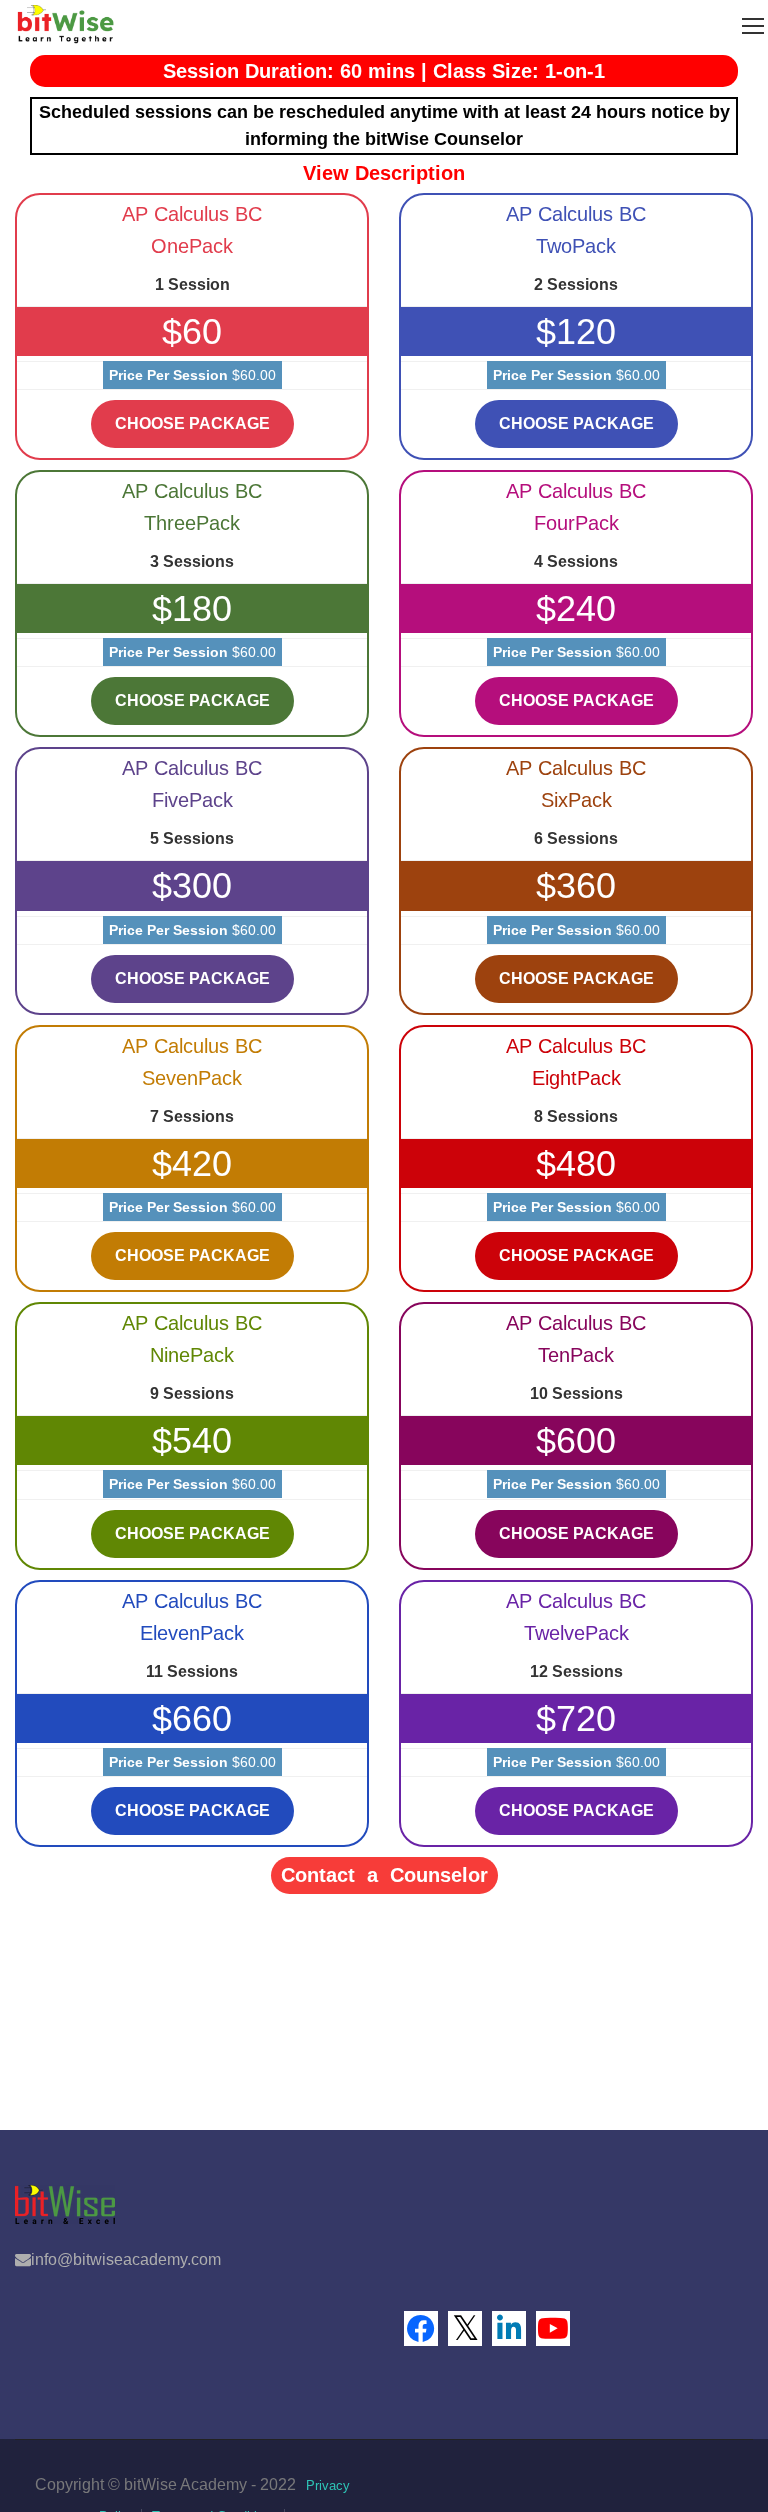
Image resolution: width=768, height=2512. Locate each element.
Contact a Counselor (384, 1875)
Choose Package (192, 423)
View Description (384, 173)
